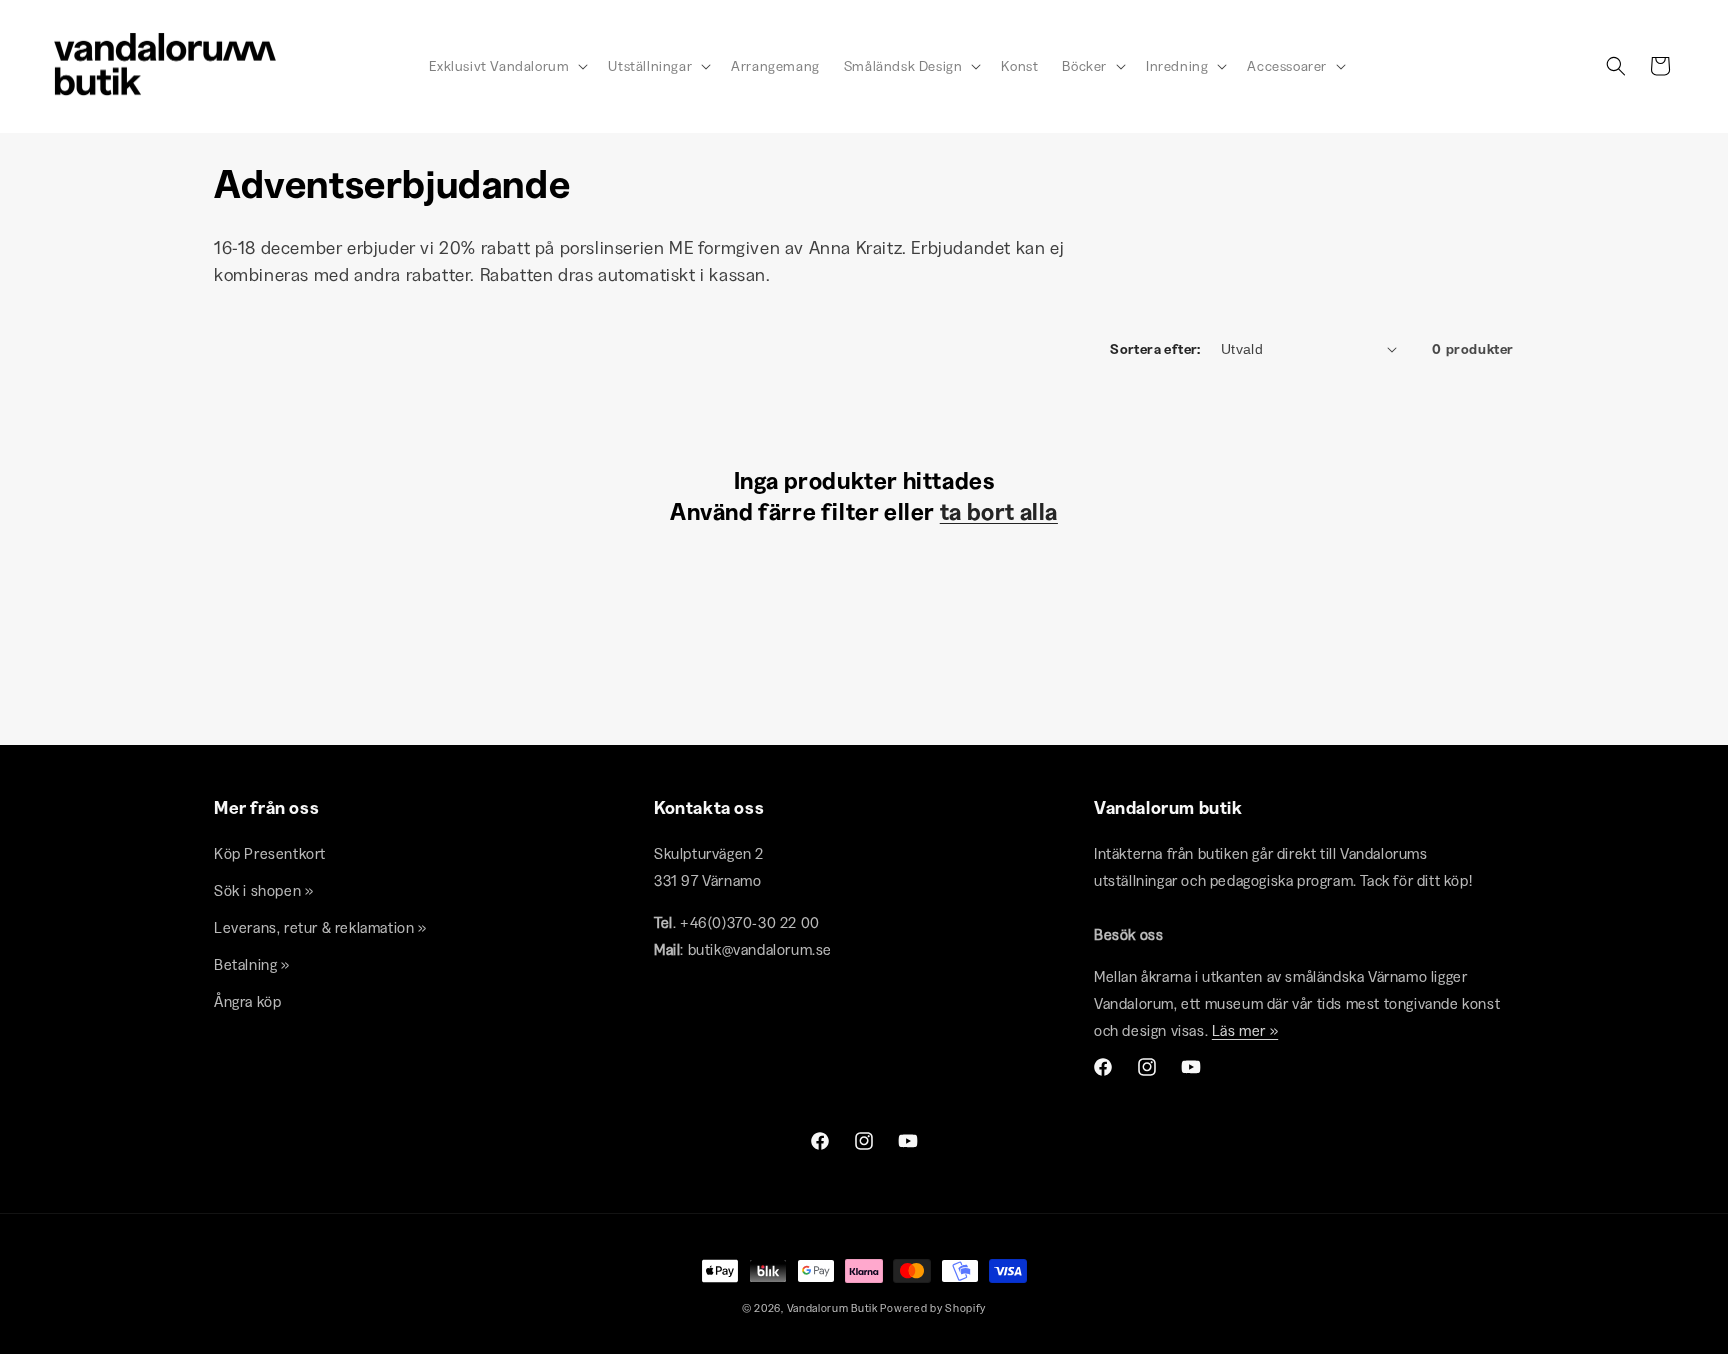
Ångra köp (247, 1002)
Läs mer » (1245, 1031)
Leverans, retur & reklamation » (320, 928)
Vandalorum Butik (832, 1308)
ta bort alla (999, 511)
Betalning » (252, 965)
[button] (506, 66)
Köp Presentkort (270, 854)
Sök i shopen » (263, 891)
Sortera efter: (1155, 349)
